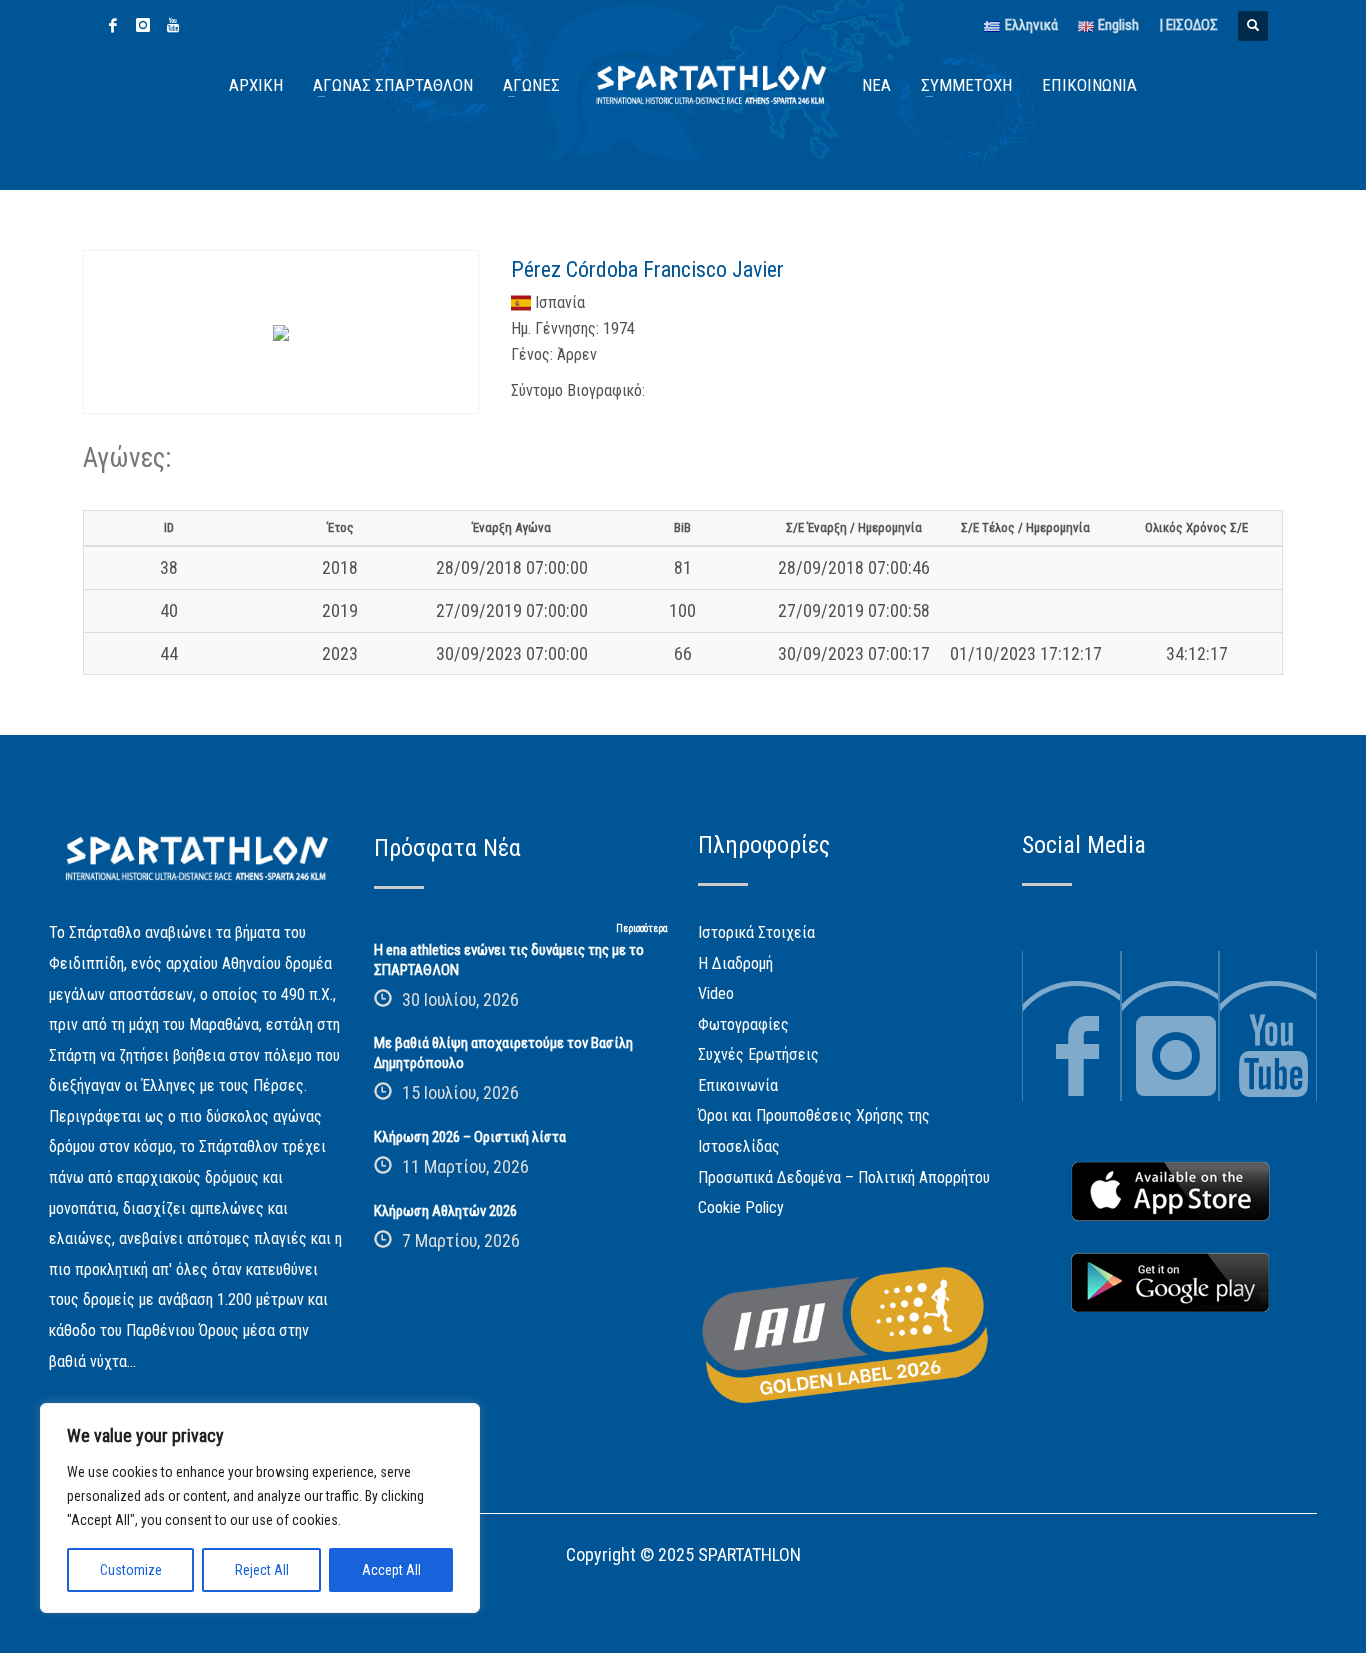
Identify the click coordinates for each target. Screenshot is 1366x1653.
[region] (260, 1508)
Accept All (391, 1570)
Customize (131, 1570)
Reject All (262, 1570)
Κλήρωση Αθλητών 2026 (445, 1211)
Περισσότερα (642, 928)
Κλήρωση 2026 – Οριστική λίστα (470, 1137)
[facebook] (113, 25)
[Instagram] (143, 25)
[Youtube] (173, 25)
